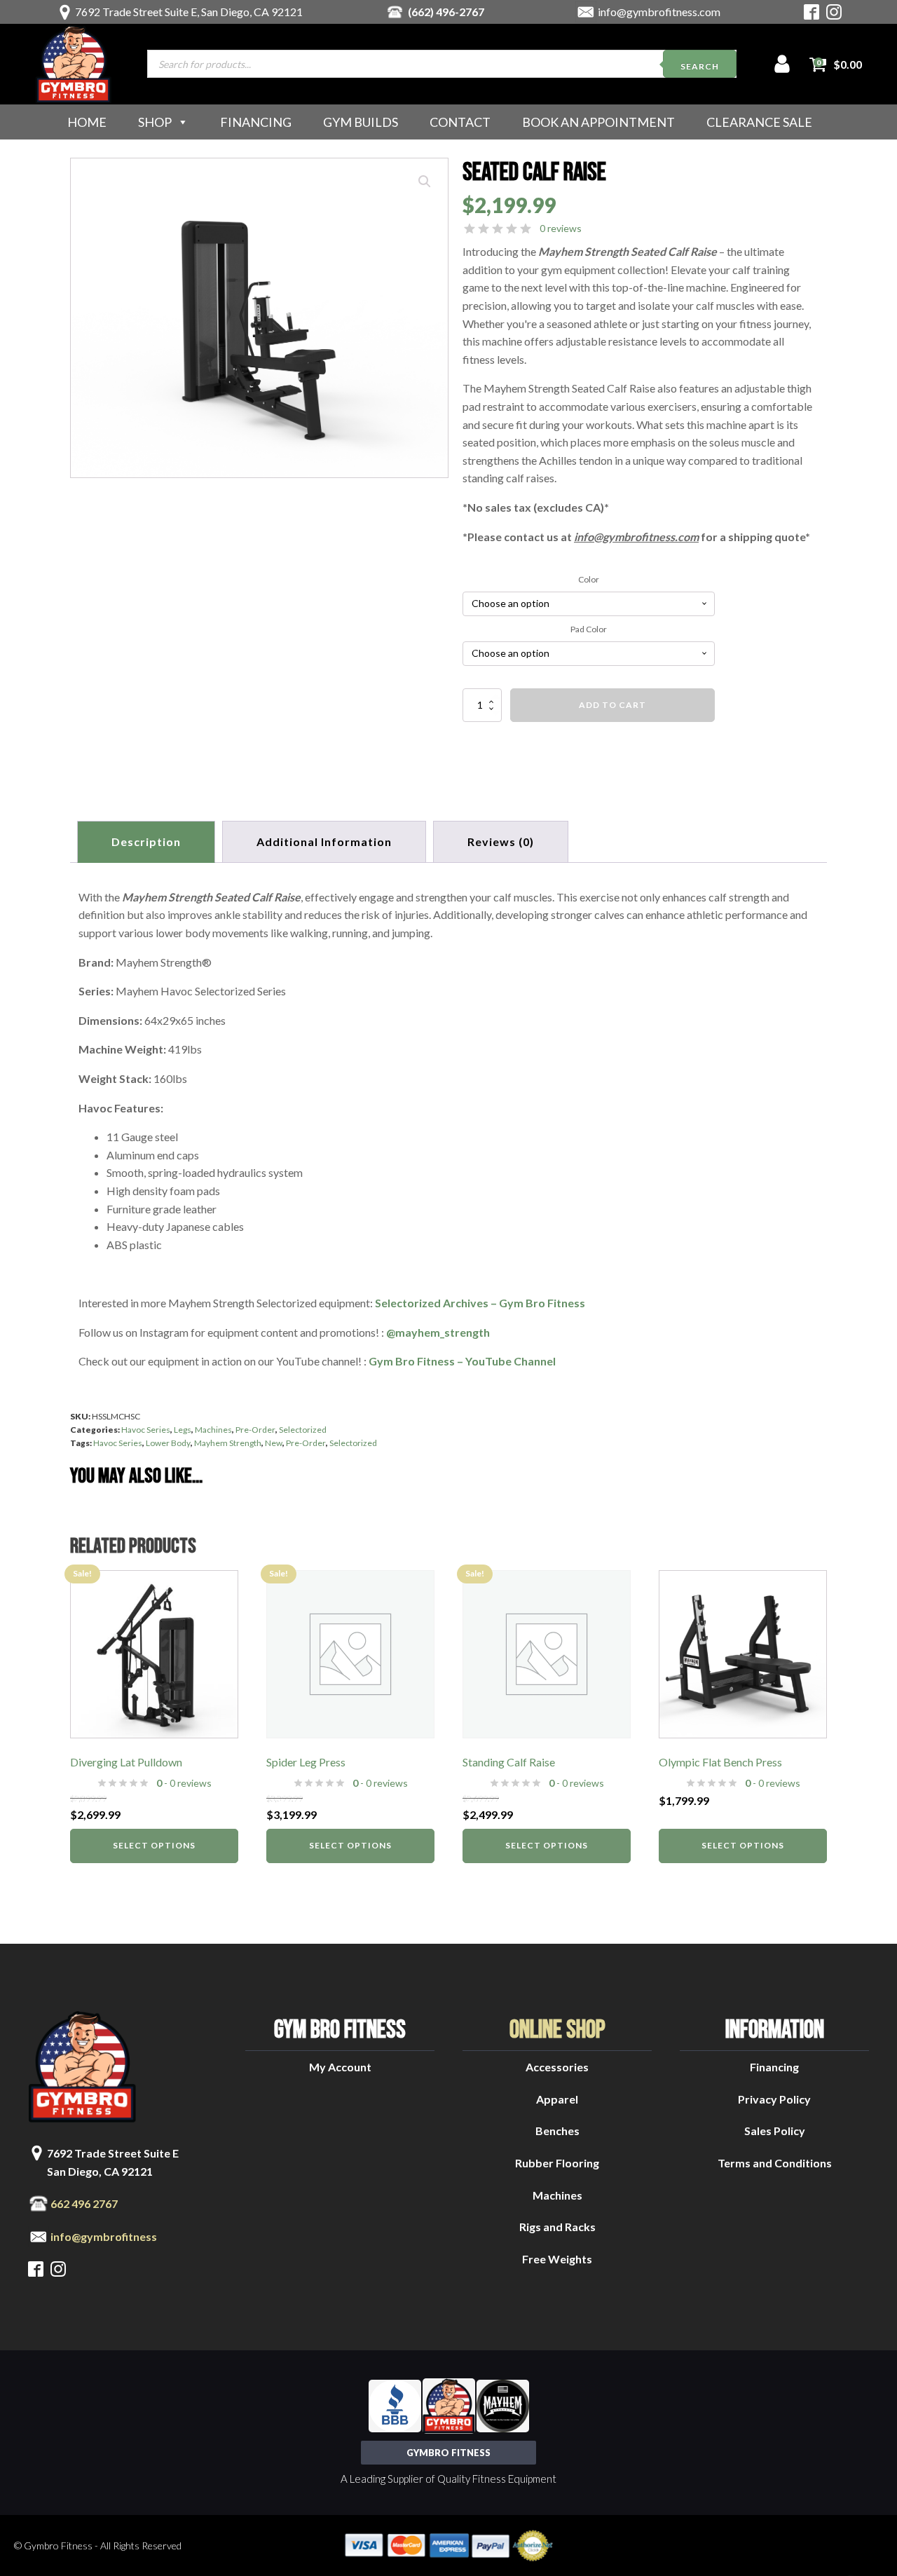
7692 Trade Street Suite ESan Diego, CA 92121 (113, 2162)
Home (87, 122)
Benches (557, 2131)
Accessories (557, 2067)
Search (700, 66)
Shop (155, 122)
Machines (213, 1430)
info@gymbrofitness (104, 2236)
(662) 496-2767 (446, 12)
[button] (425, 182)
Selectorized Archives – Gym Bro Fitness (480, 1303)
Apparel (557, 2099)
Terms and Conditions (775, 2163)
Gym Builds (361, 122)
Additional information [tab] (324, 841)
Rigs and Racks (557, 2227)
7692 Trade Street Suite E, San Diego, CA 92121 (189, 12)
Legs (183, 1430)
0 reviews (561, 228)
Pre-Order (255, 1430)
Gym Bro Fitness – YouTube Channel (462, 1361)
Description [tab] (146, 841)
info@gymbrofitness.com (659, 12)
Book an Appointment (598, 122)
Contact (460, 122)
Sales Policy (775, 2131)
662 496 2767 (84, 2203)
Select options (154, 1845)
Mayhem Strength (228, 1443)
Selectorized (303, 1430)
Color (589, 579)
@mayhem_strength (438, 1332)
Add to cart (612, 705)
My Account (340, 2067)
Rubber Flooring (557, 2163)
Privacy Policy (774, 2099)
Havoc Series (146, 1430)
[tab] (501, 842)
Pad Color (589, 629)
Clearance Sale (759, 122)
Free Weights (557, 2259)
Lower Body (168, 1443)
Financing (256, 122)
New (274, 1443)
